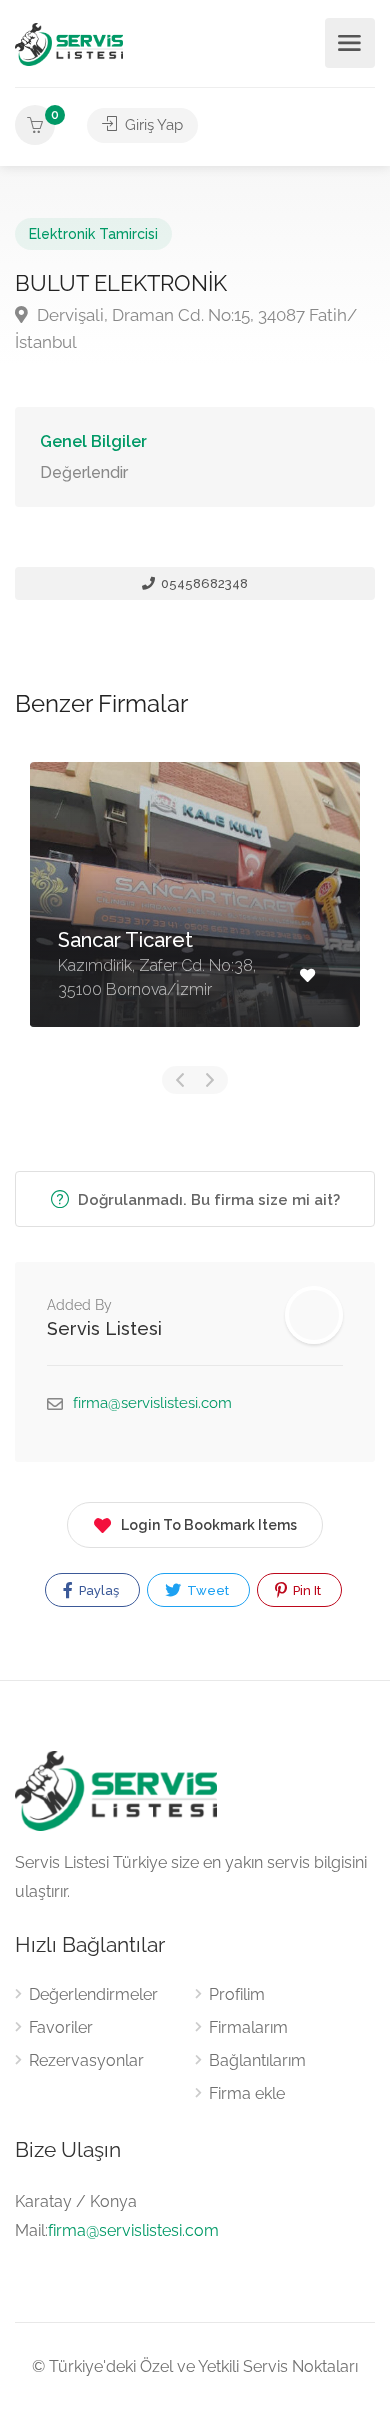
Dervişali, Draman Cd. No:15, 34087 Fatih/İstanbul (186, 328)
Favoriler (61, 2027)
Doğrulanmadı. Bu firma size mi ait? (207, 1200)
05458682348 (203, 583)
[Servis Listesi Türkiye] (69, 43)
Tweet (206, 1590)
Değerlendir (84, 472)
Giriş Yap (152, 125)
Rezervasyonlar (86, 2060)
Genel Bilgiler (93, 441)
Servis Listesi (104, 1328)
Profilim (237, 1994)
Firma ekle (247, 2093)
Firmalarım (248, 2027)
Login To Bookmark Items (209, 1525)
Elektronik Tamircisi (93, 234)
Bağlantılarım (257, 2060)
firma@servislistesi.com (152, 1403)
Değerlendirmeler (93, 1994)
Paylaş (97, 1590)
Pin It (305, 1590)
